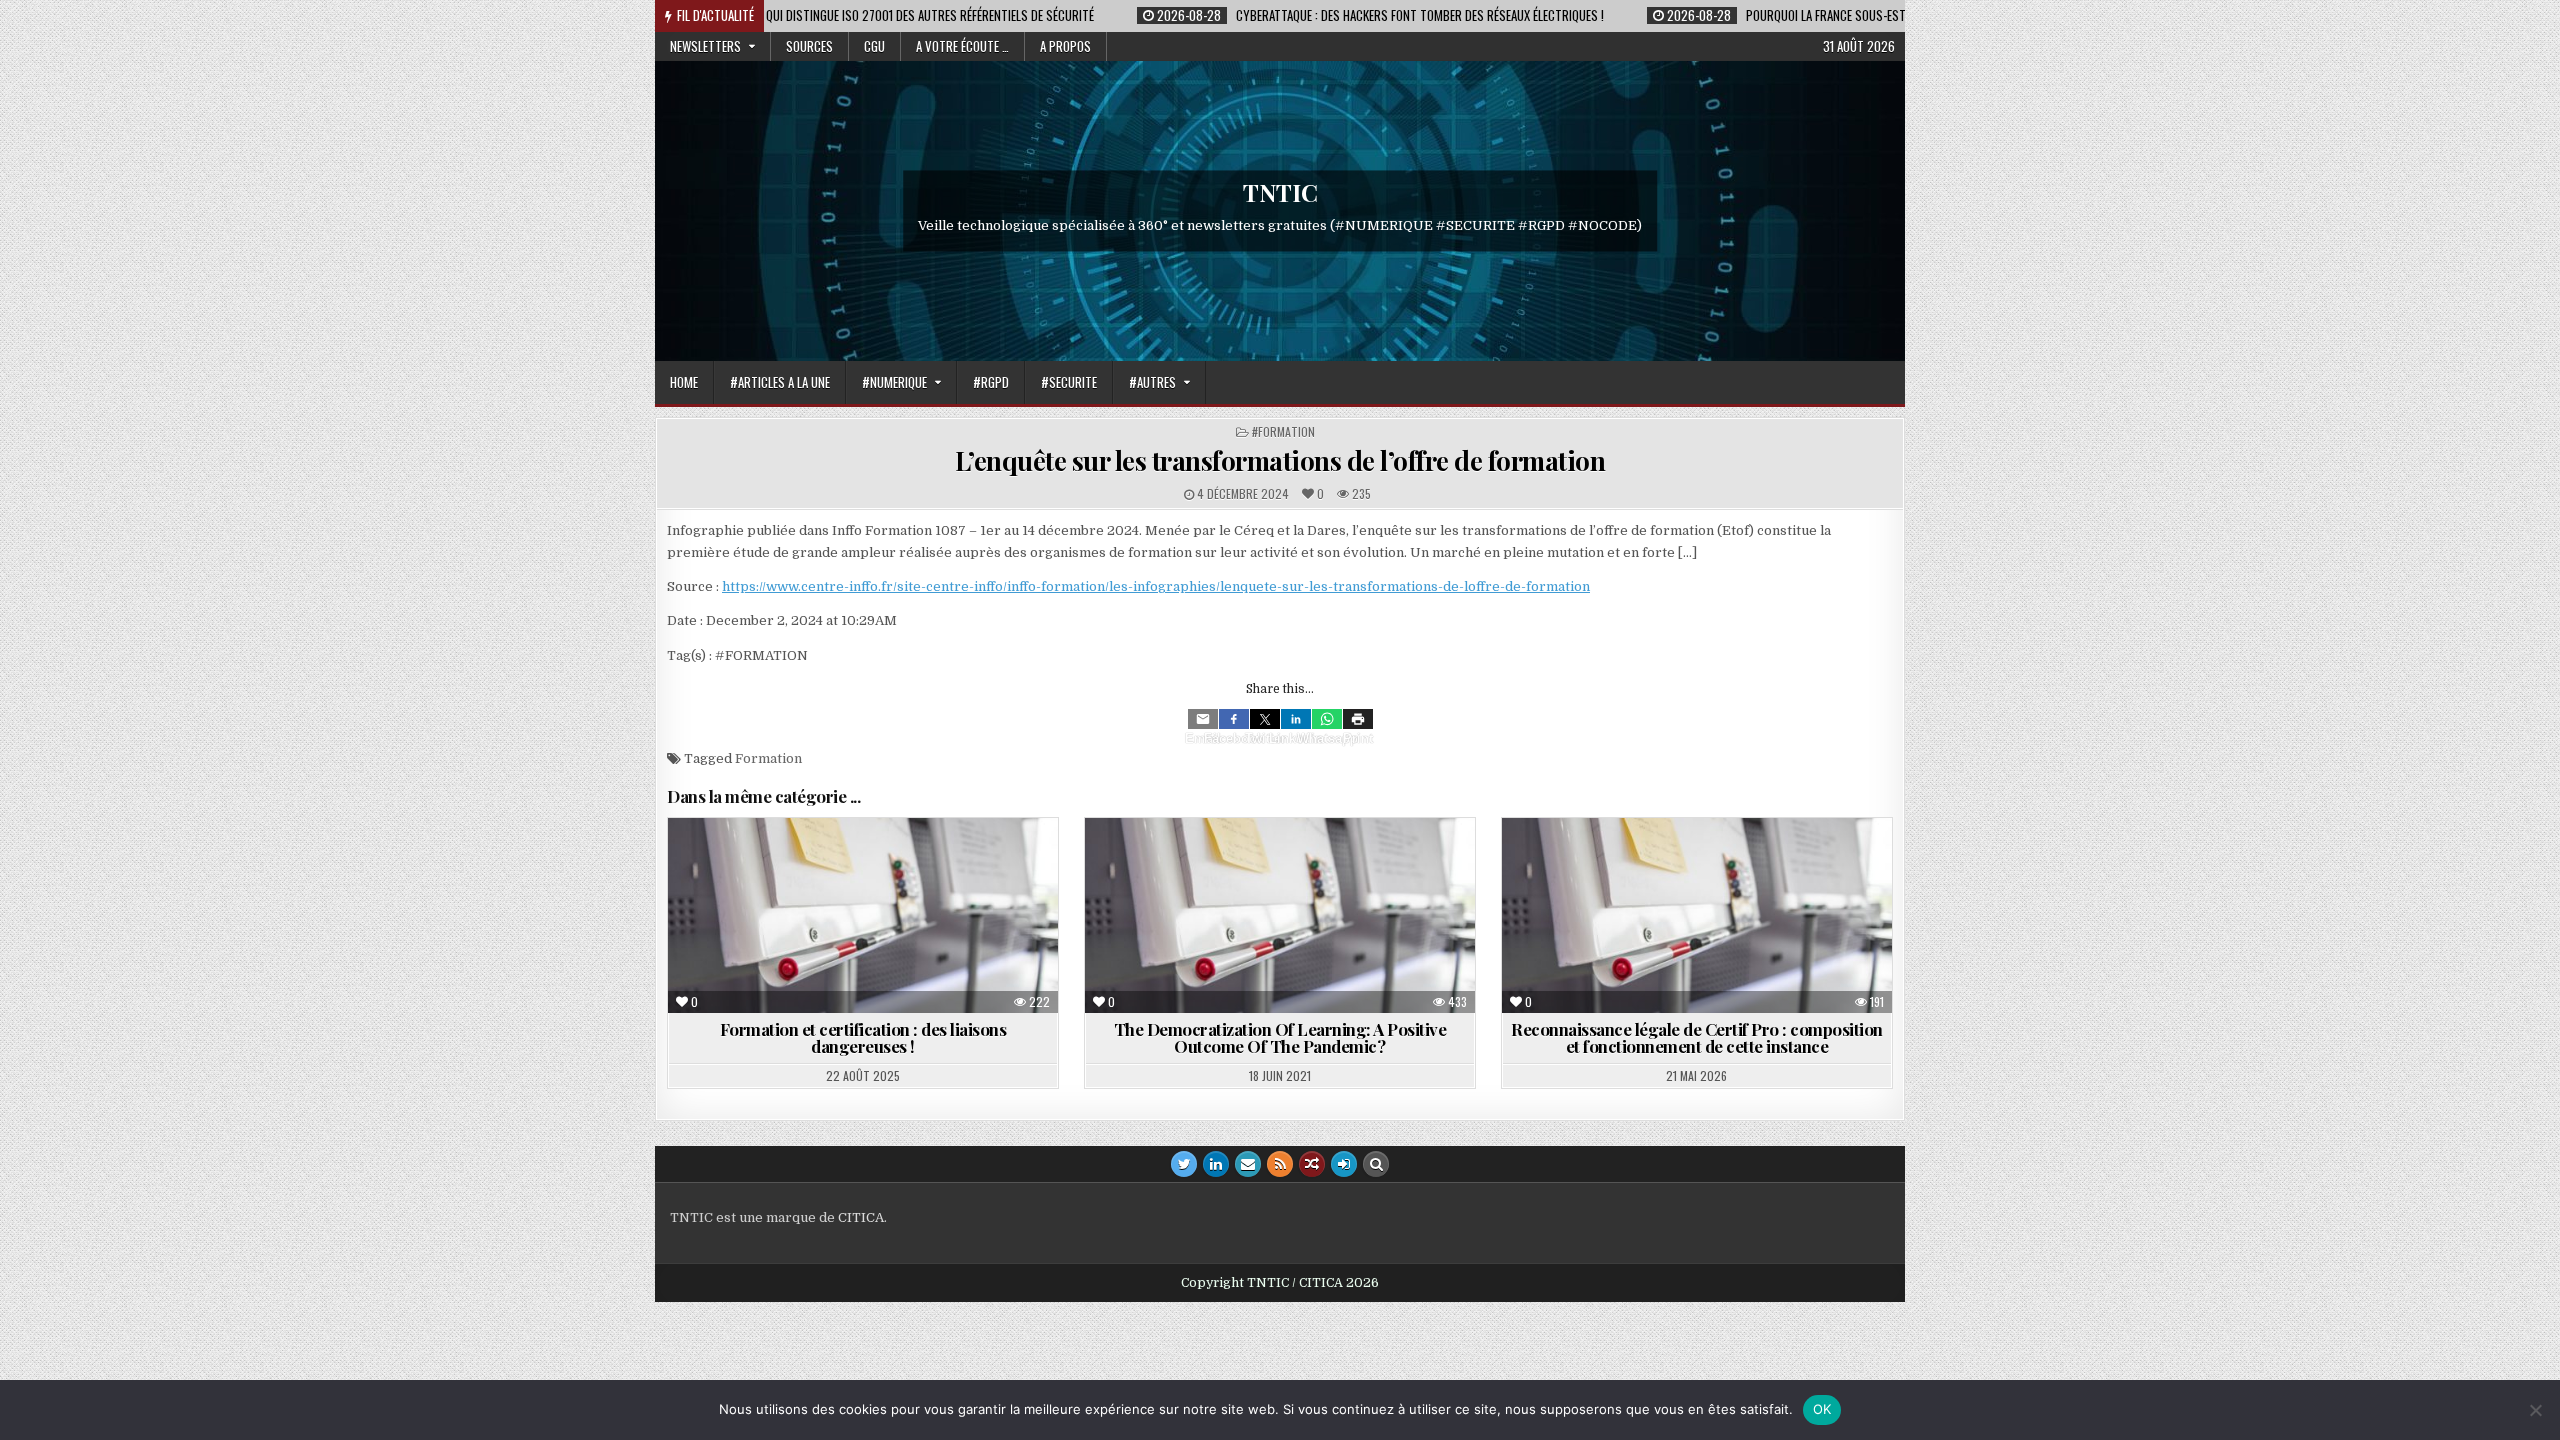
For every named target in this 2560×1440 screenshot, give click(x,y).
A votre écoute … (962, 46)
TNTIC (1280, 192)
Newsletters (705, 46)
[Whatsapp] (1327, 719)
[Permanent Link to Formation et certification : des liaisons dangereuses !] (863, 915)
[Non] (2535, 1410)
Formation (768, 758)
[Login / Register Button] (1344, 1164)
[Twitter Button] (1184, 1164)
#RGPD (991, 382)
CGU (874, 46)
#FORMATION (1283, 431)
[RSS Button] (1280, 1164)
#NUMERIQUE (894, 382)
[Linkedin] (1296, 719)
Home (684, 382)
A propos (1065, 46)
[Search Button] (1376, 1164)
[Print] (1358, 719)
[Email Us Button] (1248, 1164)
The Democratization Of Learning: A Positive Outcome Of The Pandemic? (1280, 1037)
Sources (809, 46)
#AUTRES (1152, 382)
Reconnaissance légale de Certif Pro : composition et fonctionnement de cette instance (1697, 1037)
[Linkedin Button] (1216, 1164)
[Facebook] (1234, 719)
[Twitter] (1265, 719)
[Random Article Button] (1312, 1164)
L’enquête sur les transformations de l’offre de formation (1280, 460)
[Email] (1203, 719)
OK (1822, 1409)
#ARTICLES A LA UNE (780, 382)
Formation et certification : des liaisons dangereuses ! (863, 1037)
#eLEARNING (1237, 866)
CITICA (861, 1217)
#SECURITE (1069, 382)
